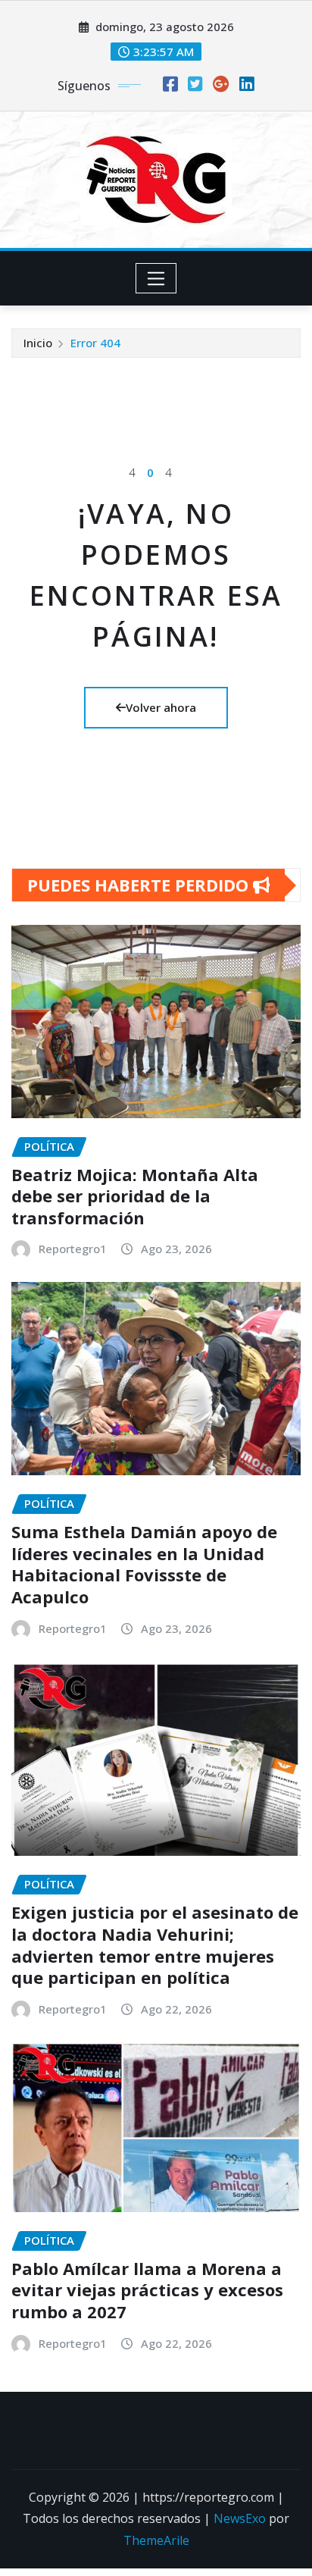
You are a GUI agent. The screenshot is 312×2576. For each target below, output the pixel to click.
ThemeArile (156, 2540)
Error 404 (95, 343)
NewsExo (240, 2518)
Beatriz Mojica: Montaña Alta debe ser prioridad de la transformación (135, 1196)
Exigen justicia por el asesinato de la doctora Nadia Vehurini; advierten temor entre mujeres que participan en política (155, 1945)
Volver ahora (161, 707)
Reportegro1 (73, 1249)
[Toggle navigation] (156, 278)
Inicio (38, 343)
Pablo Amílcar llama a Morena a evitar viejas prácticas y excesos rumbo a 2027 (147, 2290)
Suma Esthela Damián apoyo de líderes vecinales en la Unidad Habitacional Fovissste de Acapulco (144, 1564)
